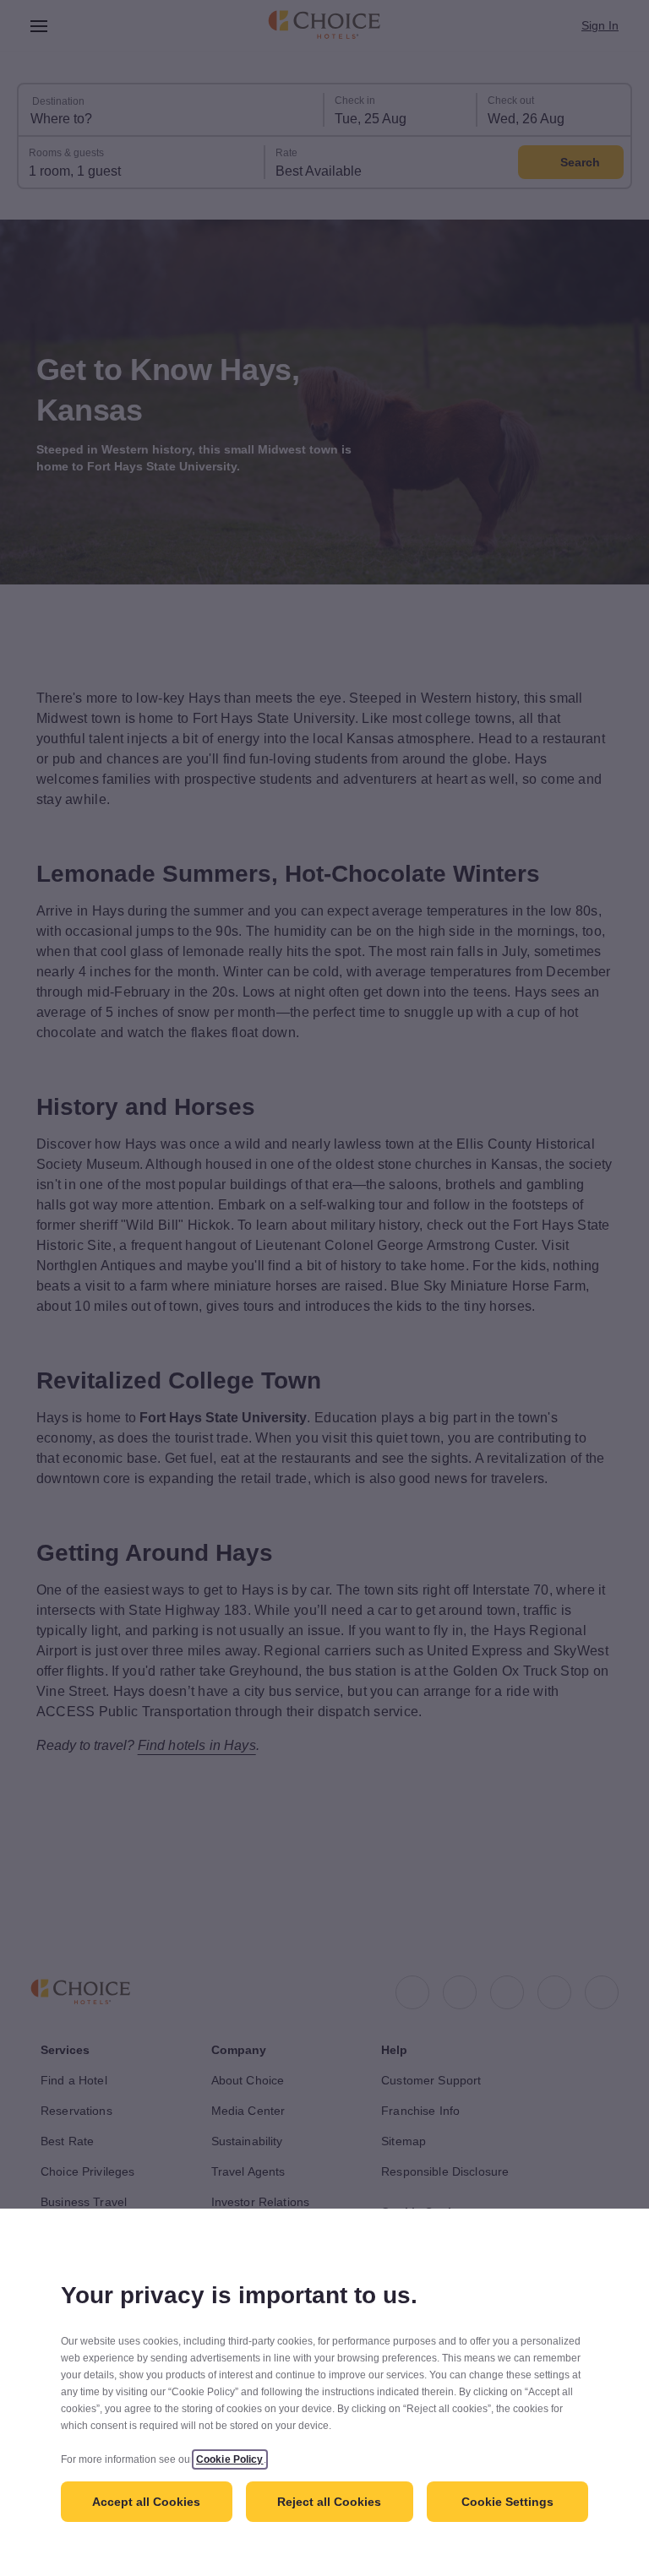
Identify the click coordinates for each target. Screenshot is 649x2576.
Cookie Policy (242, 2459)
